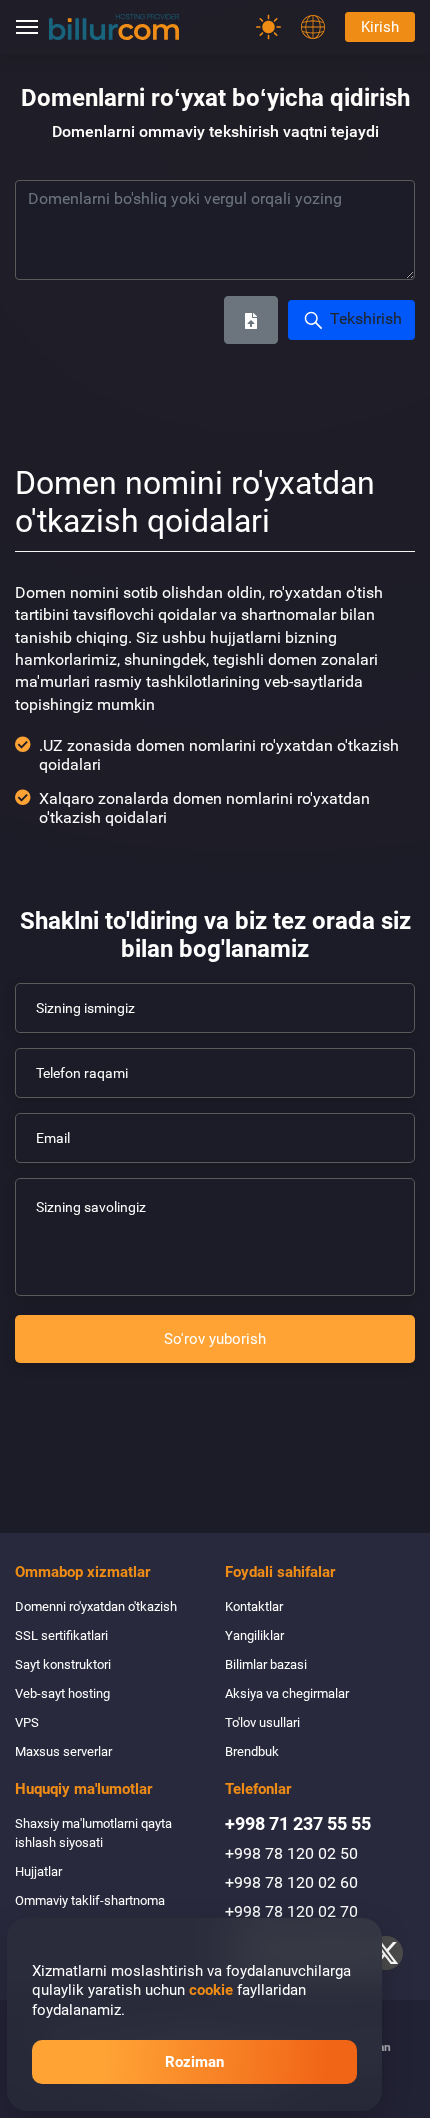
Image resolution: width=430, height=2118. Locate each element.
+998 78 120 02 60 (291, 1882)
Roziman (194, 2062)
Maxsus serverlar (63, 1751)
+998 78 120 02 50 (291, 1853)
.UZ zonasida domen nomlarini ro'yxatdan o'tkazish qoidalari (219, 755)
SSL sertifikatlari (61, 1635)
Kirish (380, 27)
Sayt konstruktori (63, 1664)
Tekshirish (364, 318)
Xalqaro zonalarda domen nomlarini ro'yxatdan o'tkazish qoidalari (204, 808)
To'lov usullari (262, 1722)
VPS (27, 1722)
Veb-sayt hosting (62, 1693)
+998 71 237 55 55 (298, 1823)
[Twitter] (386, 1953)
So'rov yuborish (215, 1339)
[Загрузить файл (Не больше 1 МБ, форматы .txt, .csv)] (251, 320)
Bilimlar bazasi (266, 1664)
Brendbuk (252, 1751)
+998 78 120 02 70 (291, 1911)
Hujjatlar (38, 1871)
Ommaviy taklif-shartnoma (90, 1900)
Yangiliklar (254, 1635)
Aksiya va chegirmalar (287, 1693)
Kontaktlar (254, 1606)
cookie (211, 1990)
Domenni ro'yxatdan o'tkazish (96, 1606)
